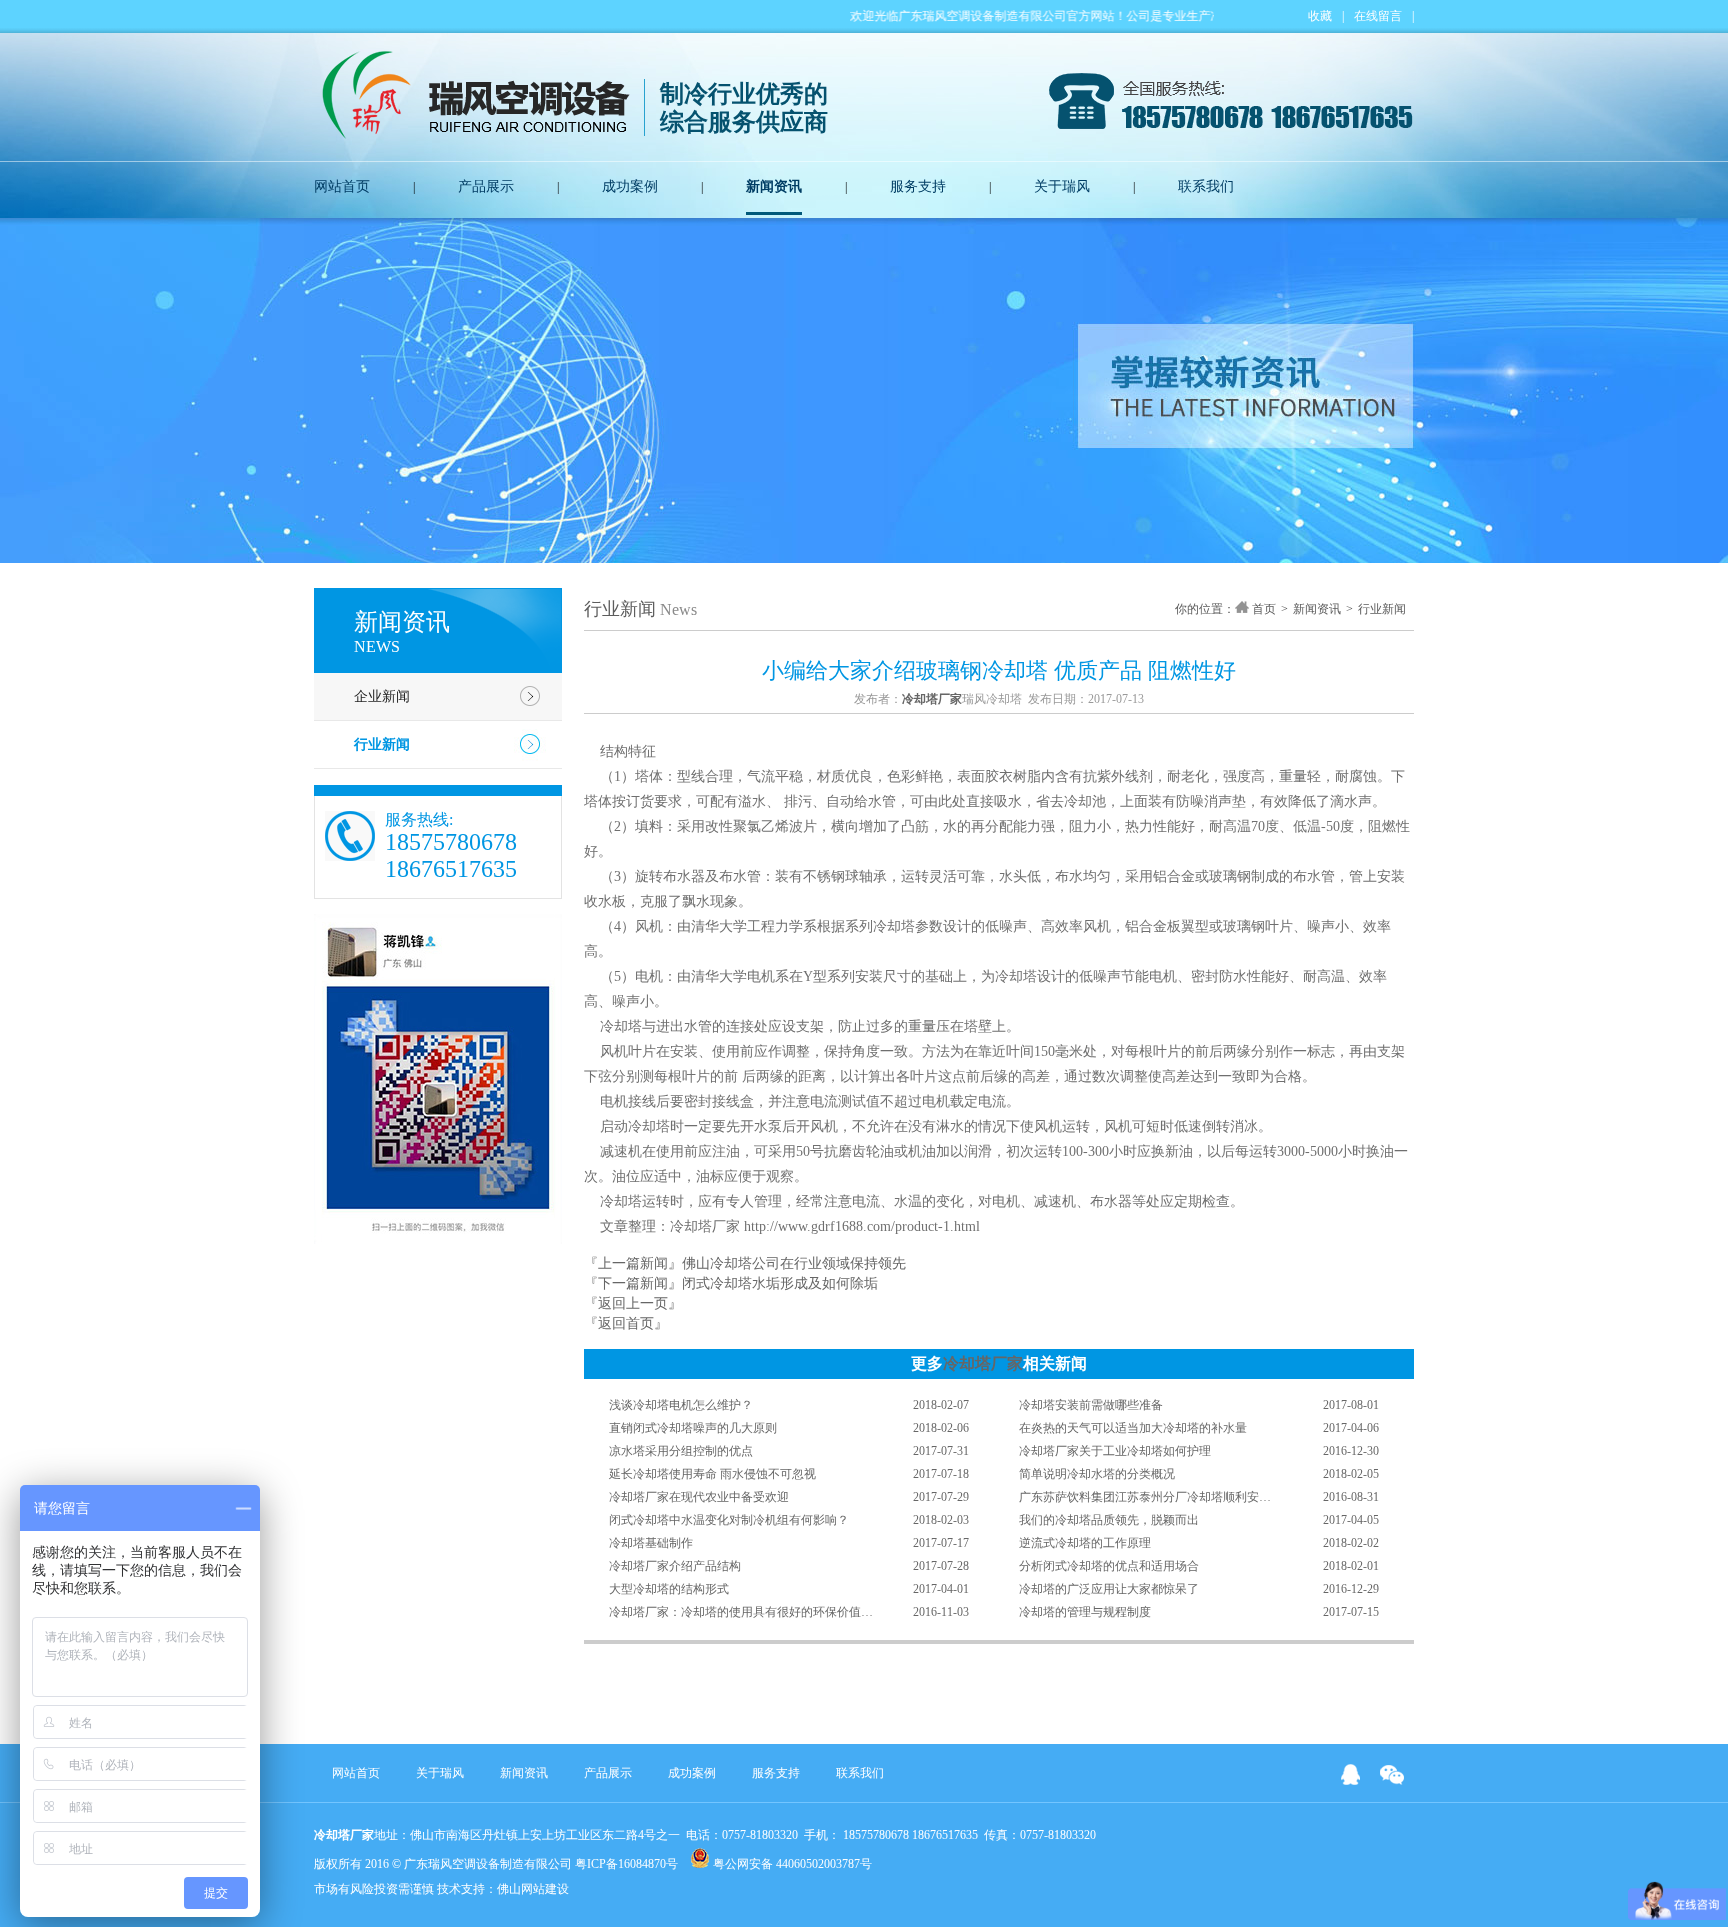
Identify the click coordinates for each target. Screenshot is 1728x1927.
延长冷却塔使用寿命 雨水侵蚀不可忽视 (712, 1474)
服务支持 (918, 186)
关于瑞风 (1062, 186)
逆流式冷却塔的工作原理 (1085, 1543)
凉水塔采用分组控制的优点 (681, 1451)
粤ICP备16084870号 (626, 1864)
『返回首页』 (626, 1323)
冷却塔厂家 (983, 1363)
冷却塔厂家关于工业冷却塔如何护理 (1115, 1451)
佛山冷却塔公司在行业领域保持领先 (794, 1263)
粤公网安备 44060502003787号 (791, 1864)
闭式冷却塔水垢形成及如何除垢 (780, 1283)
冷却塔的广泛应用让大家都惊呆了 (1109, 1589)
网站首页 (342, 186)
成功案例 (630, 186)
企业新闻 (382, 696)
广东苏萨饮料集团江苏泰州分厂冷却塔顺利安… (1145, 1497)
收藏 (1320, 16)
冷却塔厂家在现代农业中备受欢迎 (699, 1497)
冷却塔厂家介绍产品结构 (675, 1566)
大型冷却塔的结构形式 (669, 1589)
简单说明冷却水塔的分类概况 (1097, 1474)
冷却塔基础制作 (651, 1543)
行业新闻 (382, 744)
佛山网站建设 (533, 1889)
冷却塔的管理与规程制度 (1085, 1612)
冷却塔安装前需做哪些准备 (1091, 1405)
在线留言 (1378, 16)
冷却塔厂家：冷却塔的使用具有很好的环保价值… (741, 1612)
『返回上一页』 (633, 1303)
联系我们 (1206, 186)
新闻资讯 (774, 186)
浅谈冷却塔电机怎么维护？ (681, 1405)
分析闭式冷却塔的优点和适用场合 (1109, 1566)
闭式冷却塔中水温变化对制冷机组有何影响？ (729, 1520)
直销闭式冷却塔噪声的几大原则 (693, 1428)
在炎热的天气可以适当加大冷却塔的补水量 (1133, 1428)
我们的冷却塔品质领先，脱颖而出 (1109, 1520)
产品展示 (486, 186)
